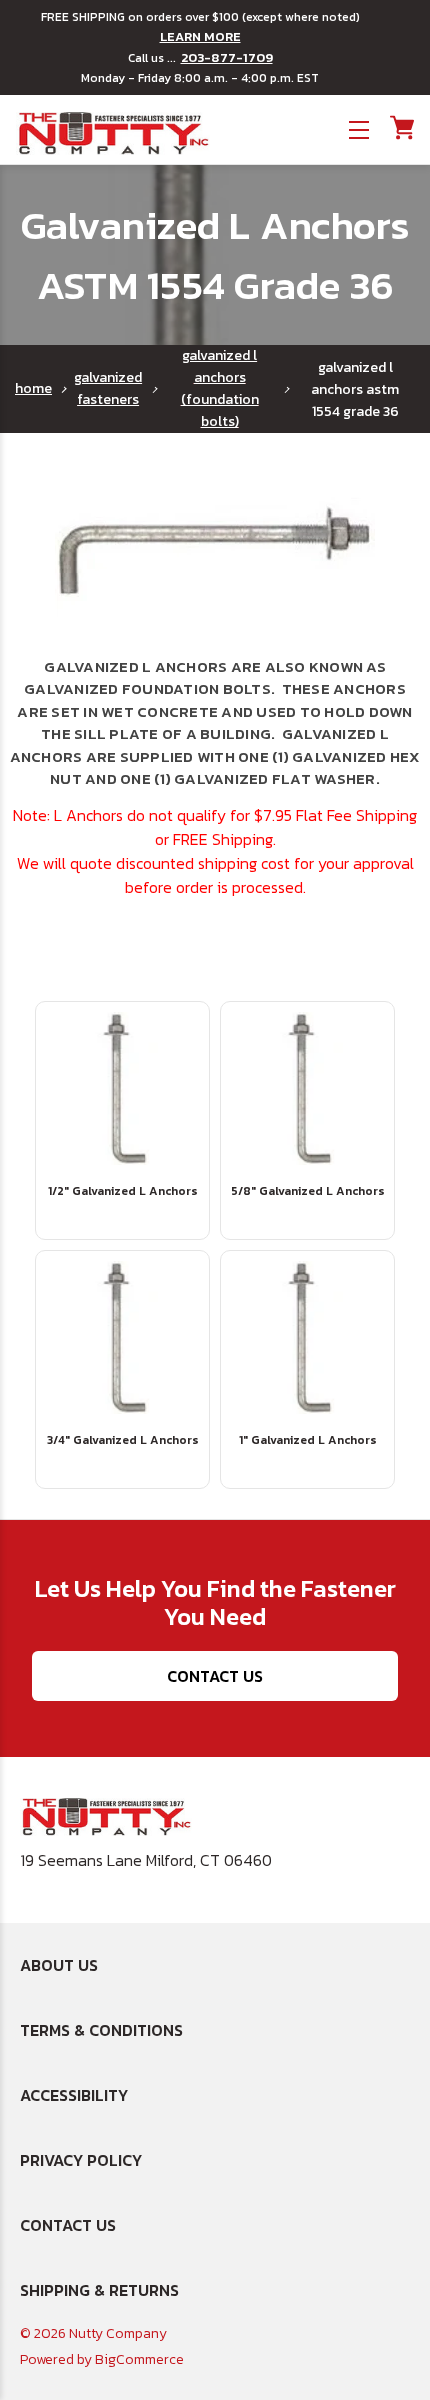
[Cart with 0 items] (400, 127)
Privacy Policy (81, 2160)
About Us (59, 1965)
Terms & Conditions (101, 2030)
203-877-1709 (227, 58)
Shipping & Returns (99, 2290)
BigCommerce (139, 2359)
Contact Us (215, 1676)
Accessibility (74, 2095)
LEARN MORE (200, 37)
